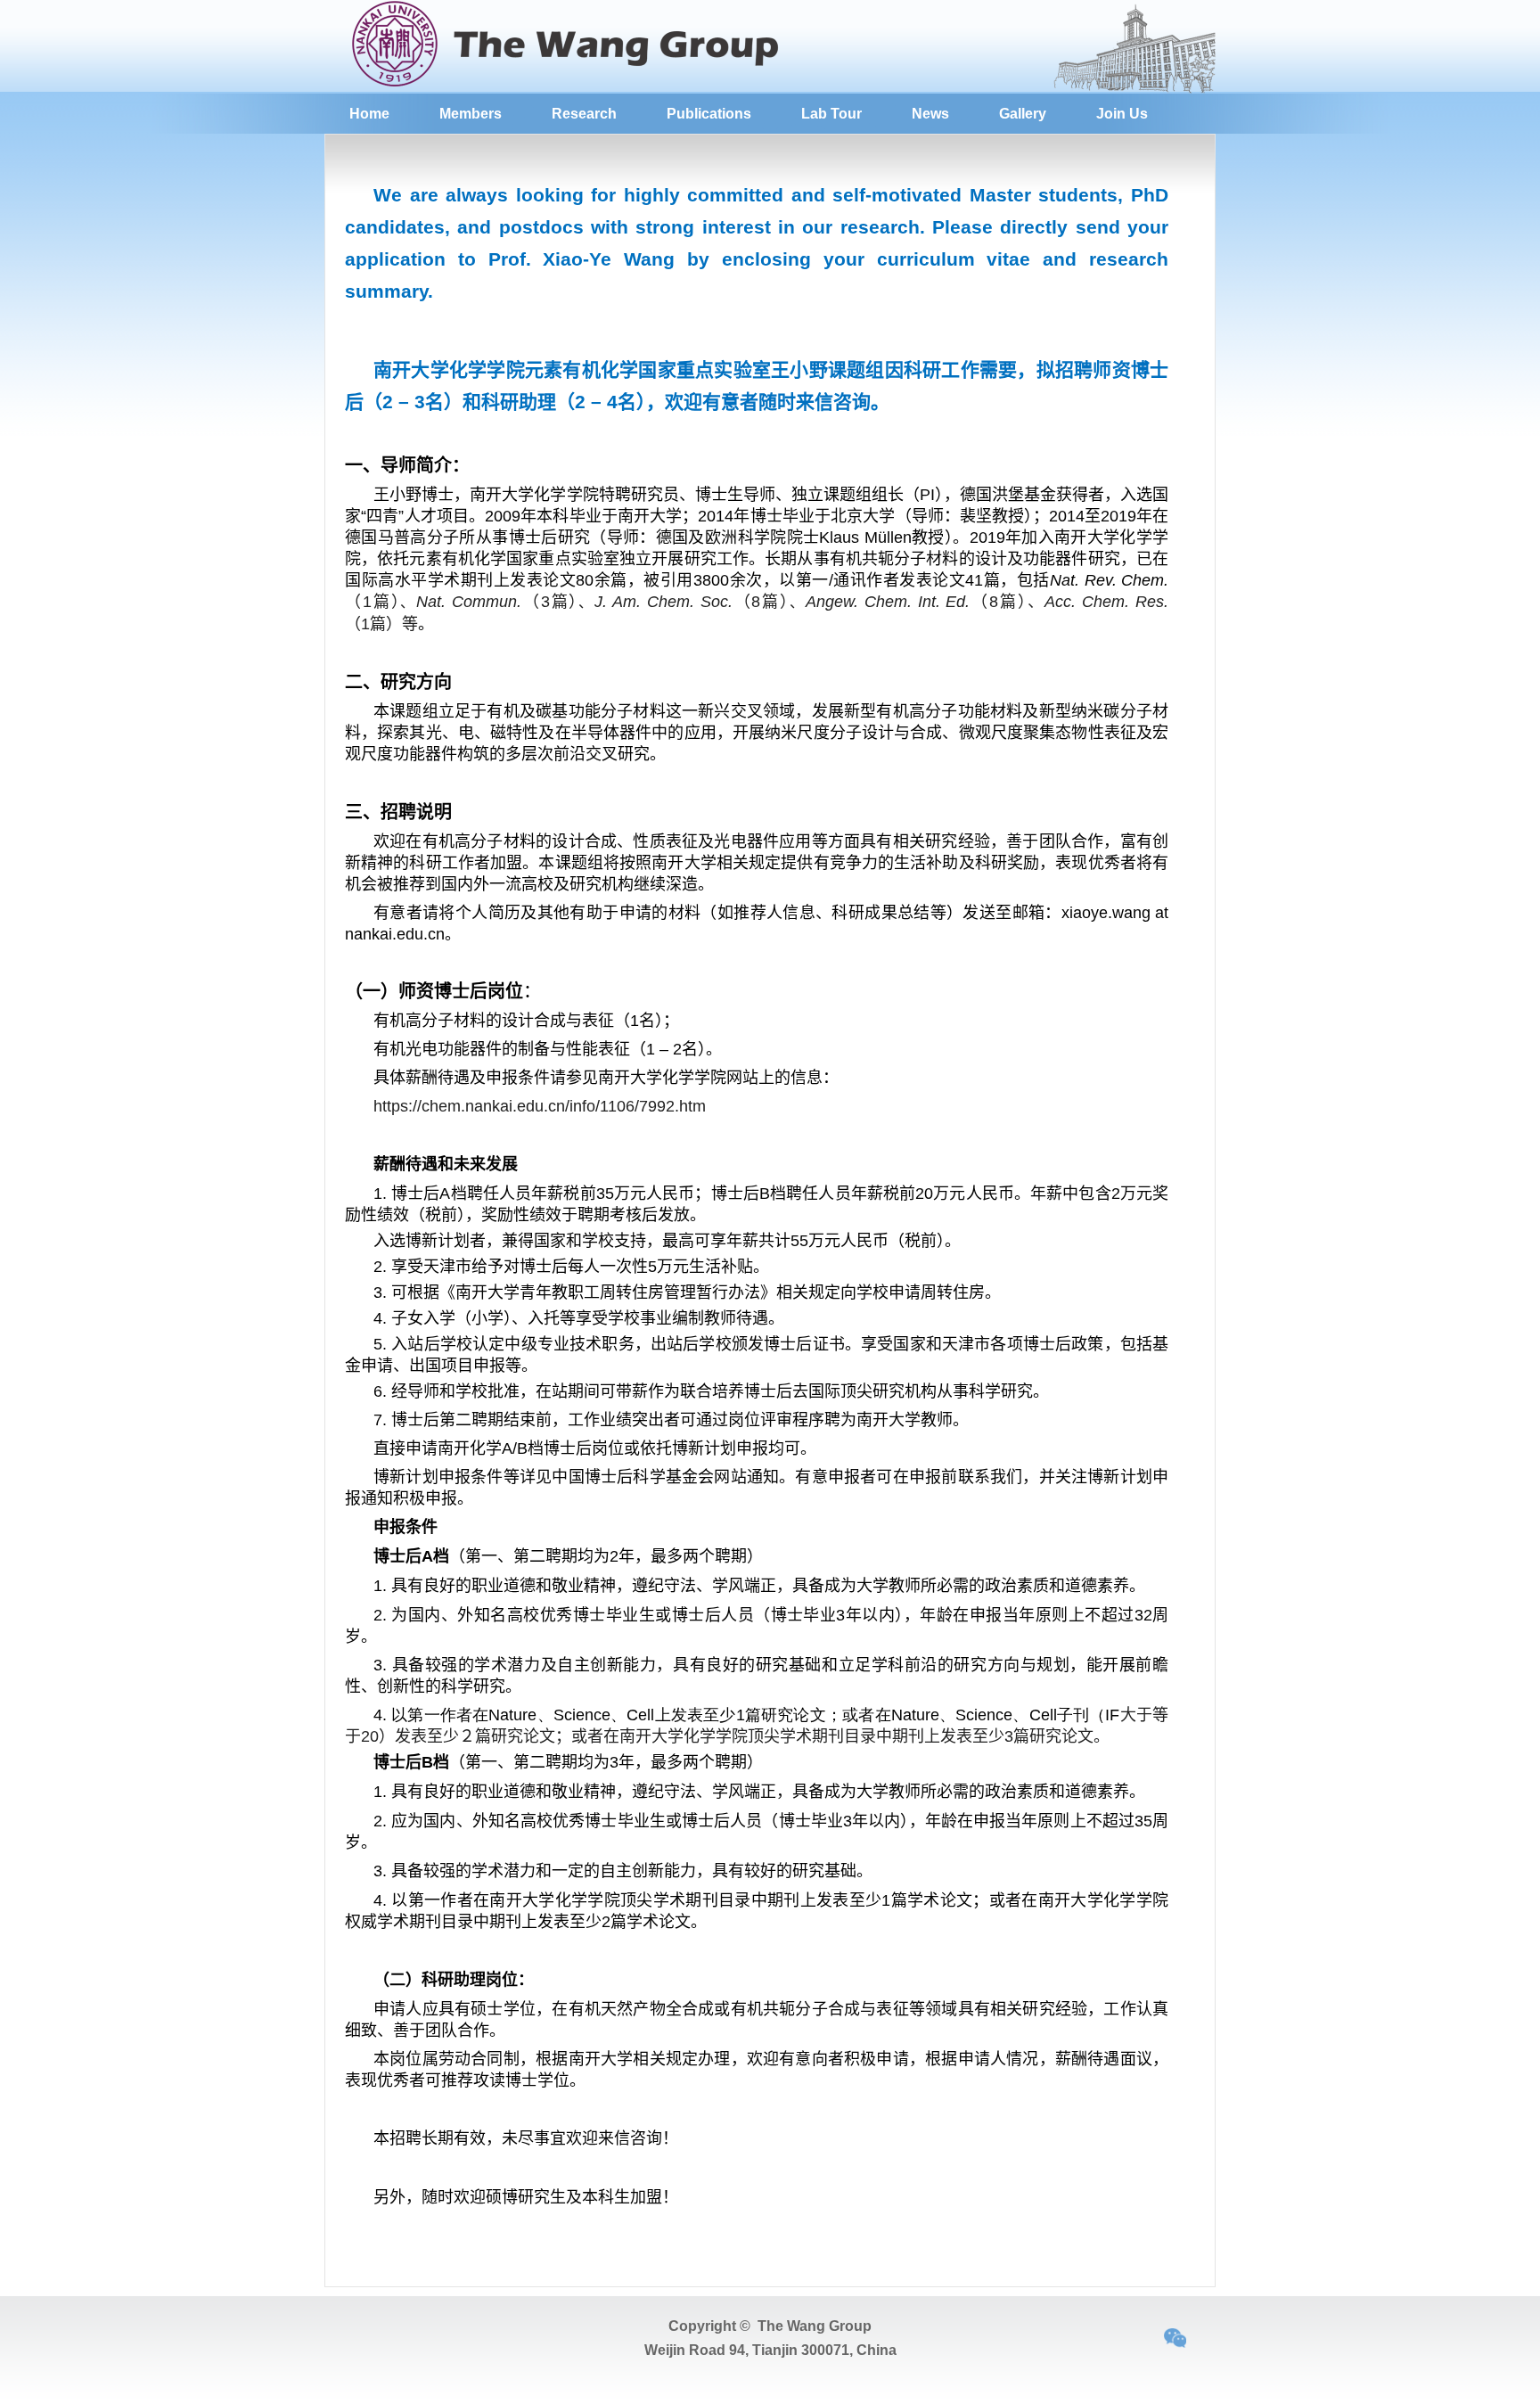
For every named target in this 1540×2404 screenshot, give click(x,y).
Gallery (1023, 114)
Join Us (1122, 114)
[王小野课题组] (577, 86)
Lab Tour (831, 114)
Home (369, 114)
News (930, 114)
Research (584, 114)
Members (471, 114)
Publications (709, 114)
